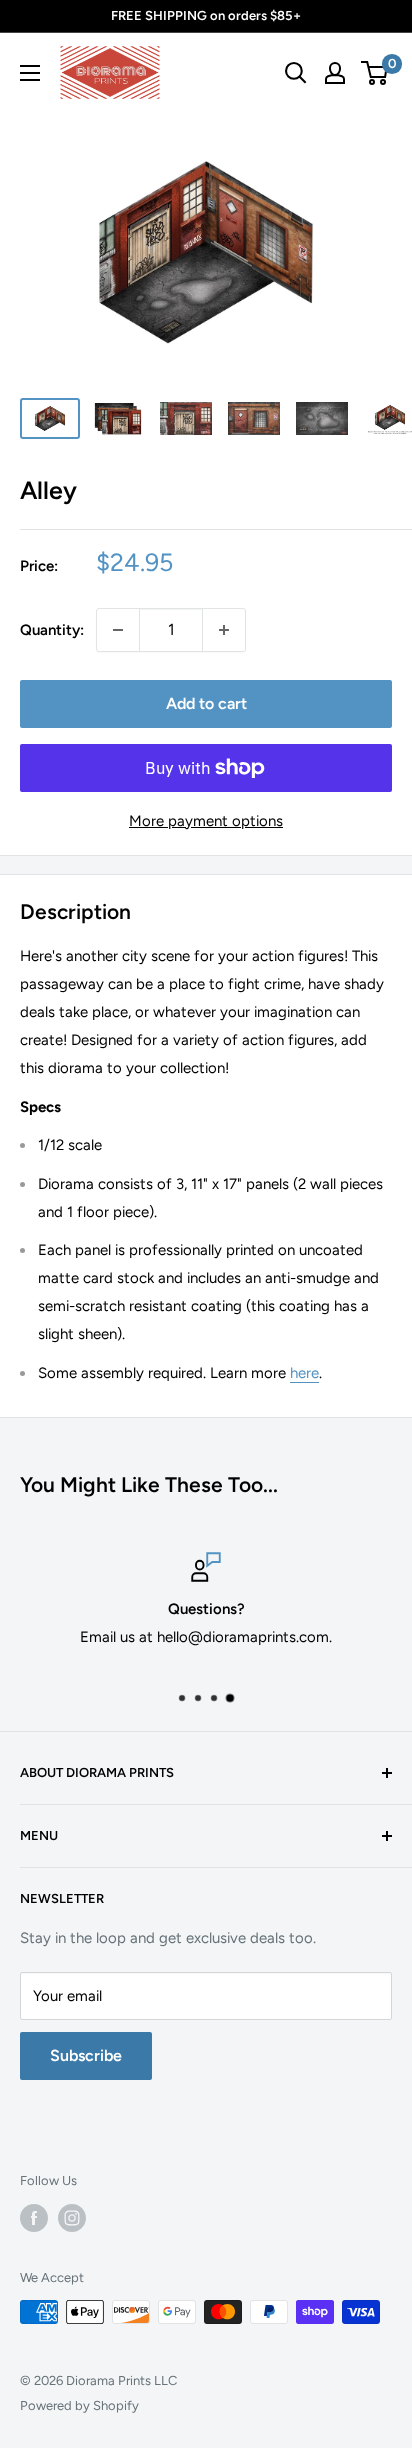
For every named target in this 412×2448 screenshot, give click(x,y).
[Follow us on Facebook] (34, 2218)
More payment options (206, 821)
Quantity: (52, 630)
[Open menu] (30, 73)
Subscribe (86, 2055)
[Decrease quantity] (118, 630)
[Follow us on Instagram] (72, 2218)
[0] (375, 73)
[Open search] (296, 73)
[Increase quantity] (224, 630)
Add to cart (206, 703)
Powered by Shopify (79, 2405)
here (304, 1373)
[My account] (335, 73)
